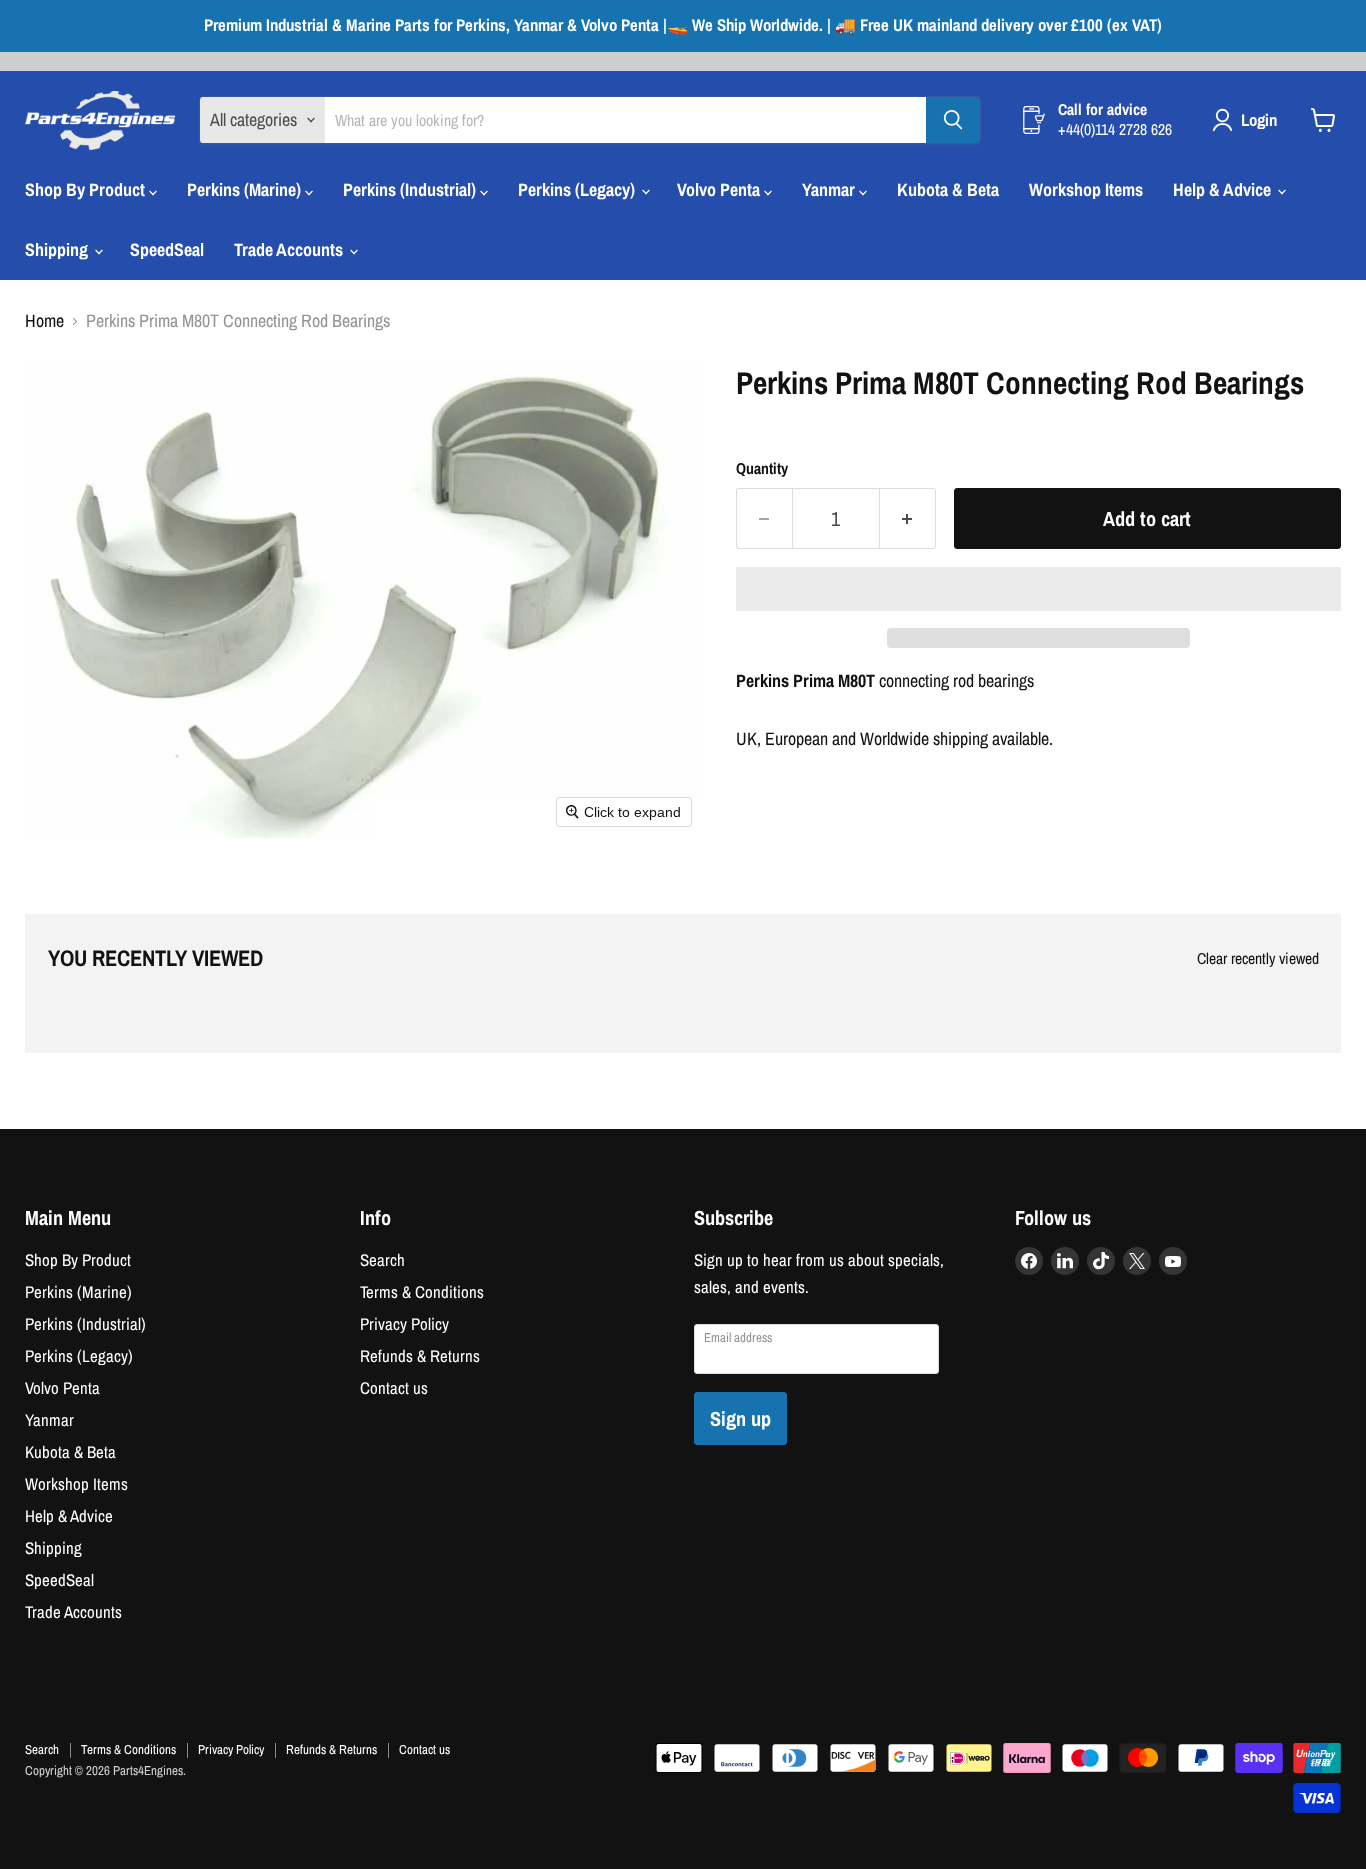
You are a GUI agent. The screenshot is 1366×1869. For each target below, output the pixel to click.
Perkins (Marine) (246, 189)
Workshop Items (1086, 189)
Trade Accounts (290, 249)
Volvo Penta (720, 189)
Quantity (762, 469)
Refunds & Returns (420, 1356)
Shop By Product (87, 189)
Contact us (394, 1388)
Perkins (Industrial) (411, 189)
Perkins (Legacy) (578, 189)
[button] (1038, 589)
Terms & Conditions (422, 1292)
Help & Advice (1224, 189)
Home (44, 321)
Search (382, 1260)
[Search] (953, 120)
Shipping (58, 249)
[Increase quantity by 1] (908, 518)
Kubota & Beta (948, 189)
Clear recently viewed (1258, 959)
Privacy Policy (404, 1324)
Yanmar (830, 189)
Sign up (740, 1418)
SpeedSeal (167, 249)
